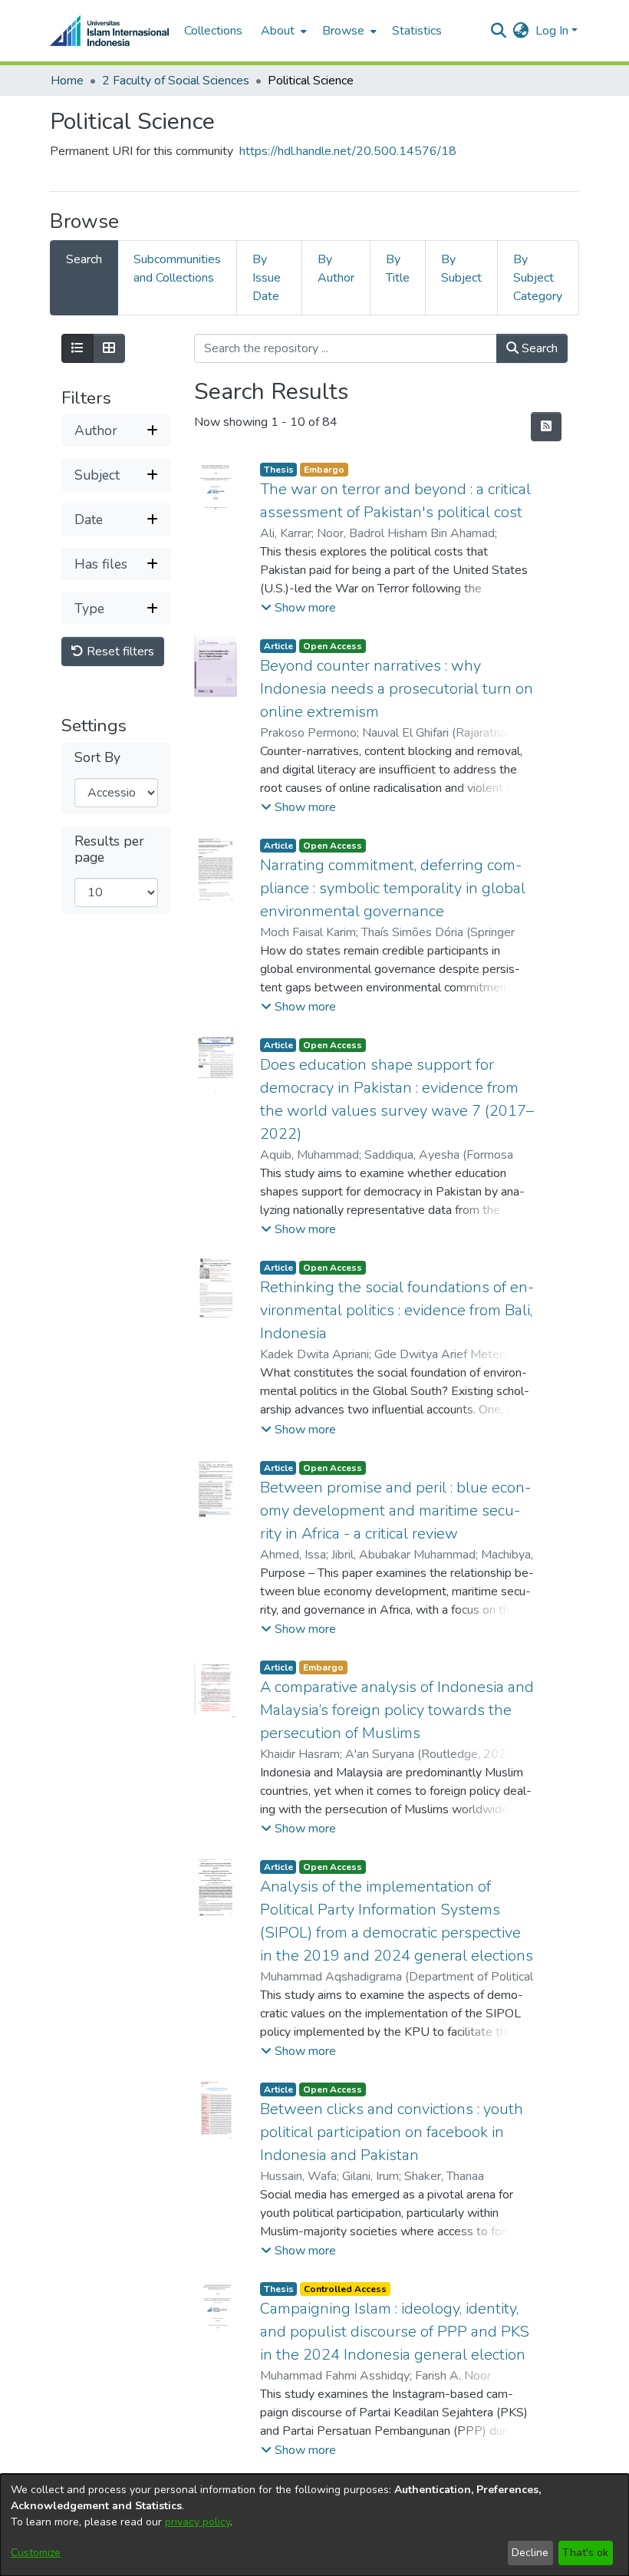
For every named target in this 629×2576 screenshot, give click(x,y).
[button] (298, 608)
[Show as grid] (109, 348)
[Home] (109, 31)
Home (67, 81)
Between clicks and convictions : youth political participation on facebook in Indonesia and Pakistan (392, 2132)
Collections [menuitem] (213, 31)
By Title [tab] (398, 269)
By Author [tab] (336, 269)
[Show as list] (77, 348)
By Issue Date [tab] (267, 278)
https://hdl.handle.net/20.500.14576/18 (348, 151)
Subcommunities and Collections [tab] (177, 269)
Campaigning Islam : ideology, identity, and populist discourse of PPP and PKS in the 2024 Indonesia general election (395, 2332)
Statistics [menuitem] (417, 31)
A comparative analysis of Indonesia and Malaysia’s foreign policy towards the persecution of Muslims (397, 1710)
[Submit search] (499, 31)
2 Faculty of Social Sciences (176, 81)
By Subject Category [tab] (538, 278)
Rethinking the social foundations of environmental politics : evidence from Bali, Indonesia (397, 1310)
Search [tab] (84, 259)
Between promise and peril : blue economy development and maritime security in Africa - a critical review (395, 1511)
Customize (36, 2553)
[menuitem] (282, 31)
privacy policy (198, 2522)
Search (538, 348)
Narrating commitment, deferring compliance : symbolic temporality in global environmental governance (393, 888)
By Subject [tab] (461, 269)
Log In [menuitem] (552, 31)
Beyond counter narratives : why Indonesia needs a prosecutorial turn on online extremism (397, 689)
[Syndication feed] (546, 427)
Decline (530, 2553)
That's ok (585, 2553)
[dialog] (314, 2525)
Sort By (97, 758)
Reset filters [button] (119, 651)
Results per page (109, 849)
